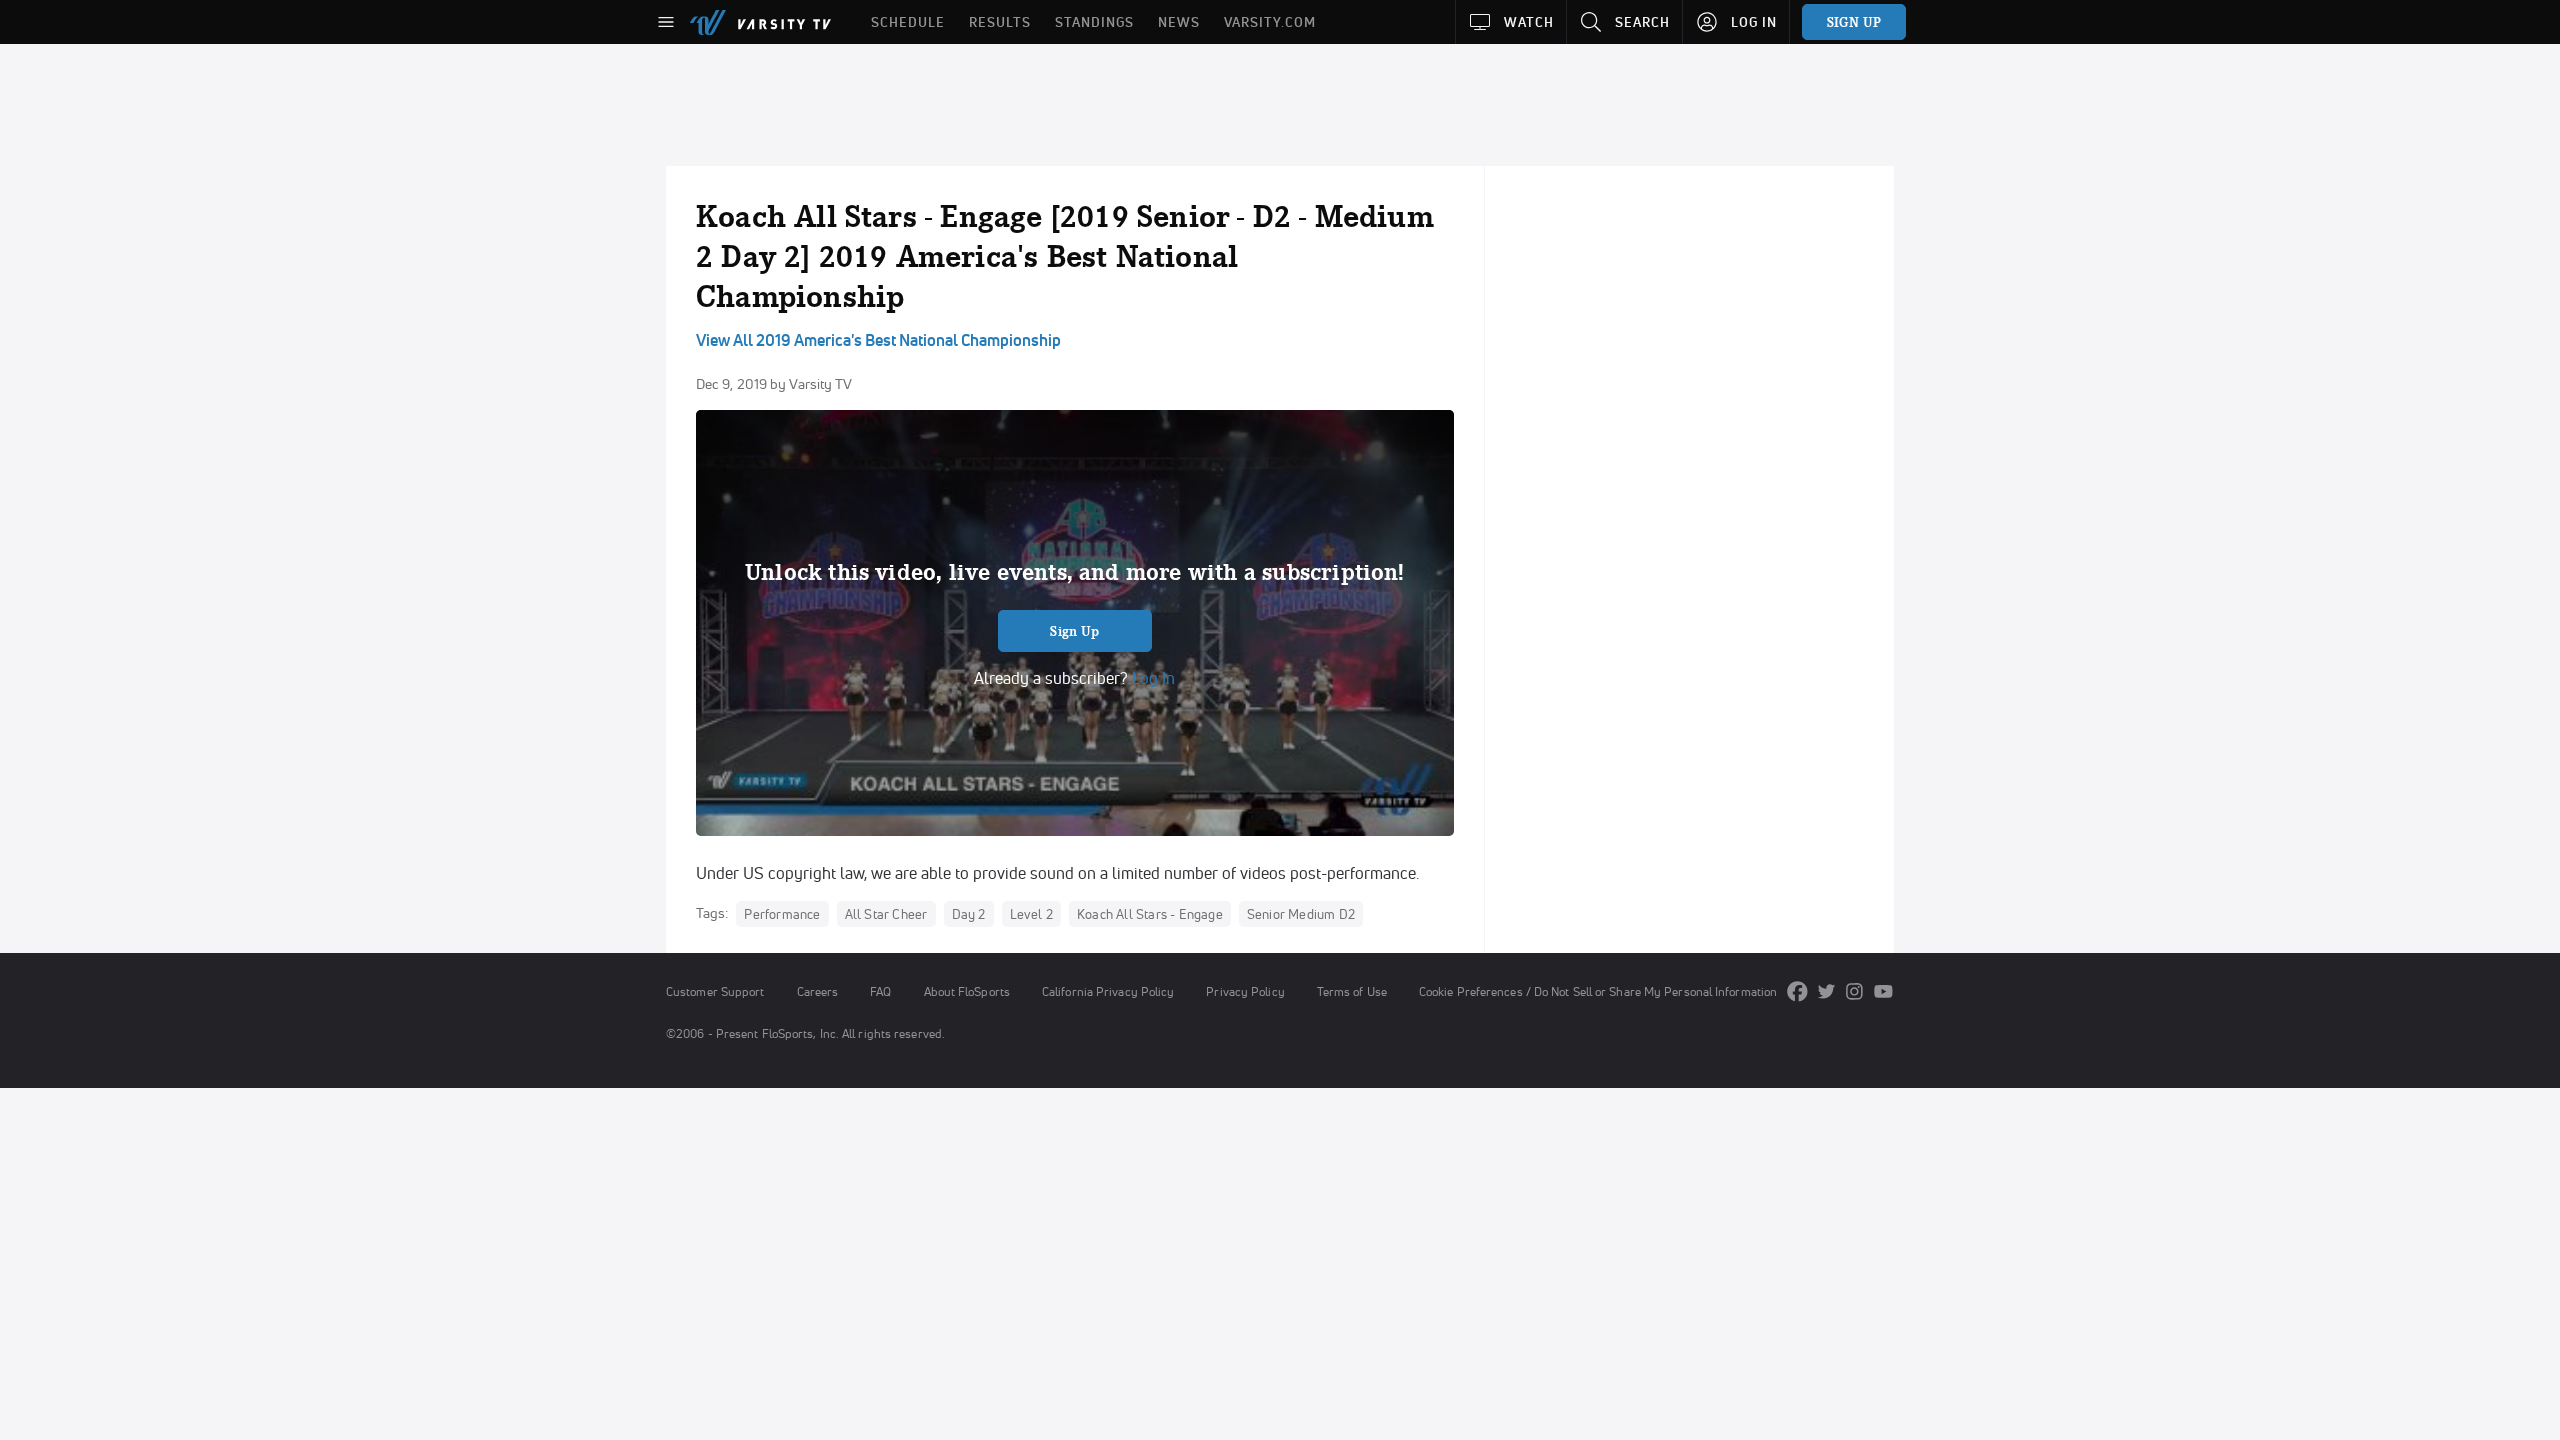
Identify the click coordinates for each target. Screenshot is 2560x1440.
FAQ (880, 991)
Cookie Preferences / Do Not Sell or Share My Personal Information (1598, 991)
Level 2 (1031, 914)
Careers (818, 991)
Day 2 (969, 914)
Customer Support (715, 991)
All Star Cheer (886, 914)
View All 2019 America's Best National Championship (878, 340)
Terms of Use (1352, 991)
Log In (1151, 678)
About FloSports (967, 991)
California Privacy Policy (1108, 991)
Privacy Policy (1245, 991)
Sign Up (1074, 631)
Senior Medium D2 (1301, 914)
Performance (782, 914)
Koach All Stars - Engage (1150, 914)
